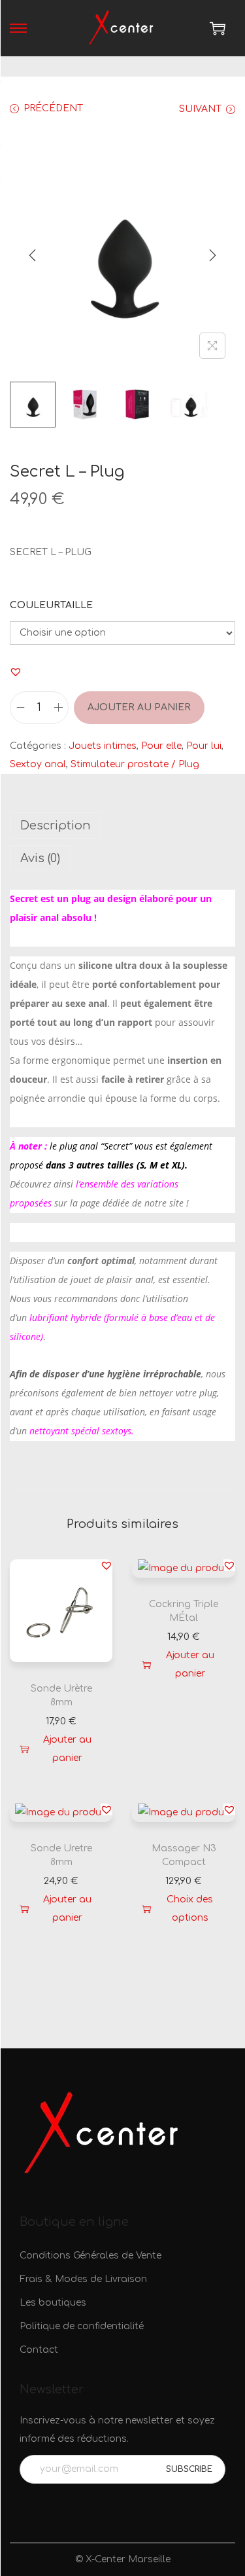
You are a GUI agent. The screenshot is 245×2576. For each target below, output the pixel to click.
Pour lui (204, 746)
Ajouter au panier (139, 707)
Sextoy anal (38, 764)
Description (56, 825)
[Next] (212, 255)
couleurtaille (51, 605)
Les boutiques (53, 2303)
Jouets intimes (103, 746)
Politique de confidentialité (82, 2326)
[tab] (122, 825)
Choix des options (190, 1909)
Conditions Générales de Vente (90, 2256)
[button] (16, 672)
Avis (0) (40, 858)
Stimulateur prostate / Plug (135, 764)
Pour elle (161, 746)
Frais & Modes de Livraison (83, 2279)
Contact (39, 2350)
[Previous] (33, 255)
